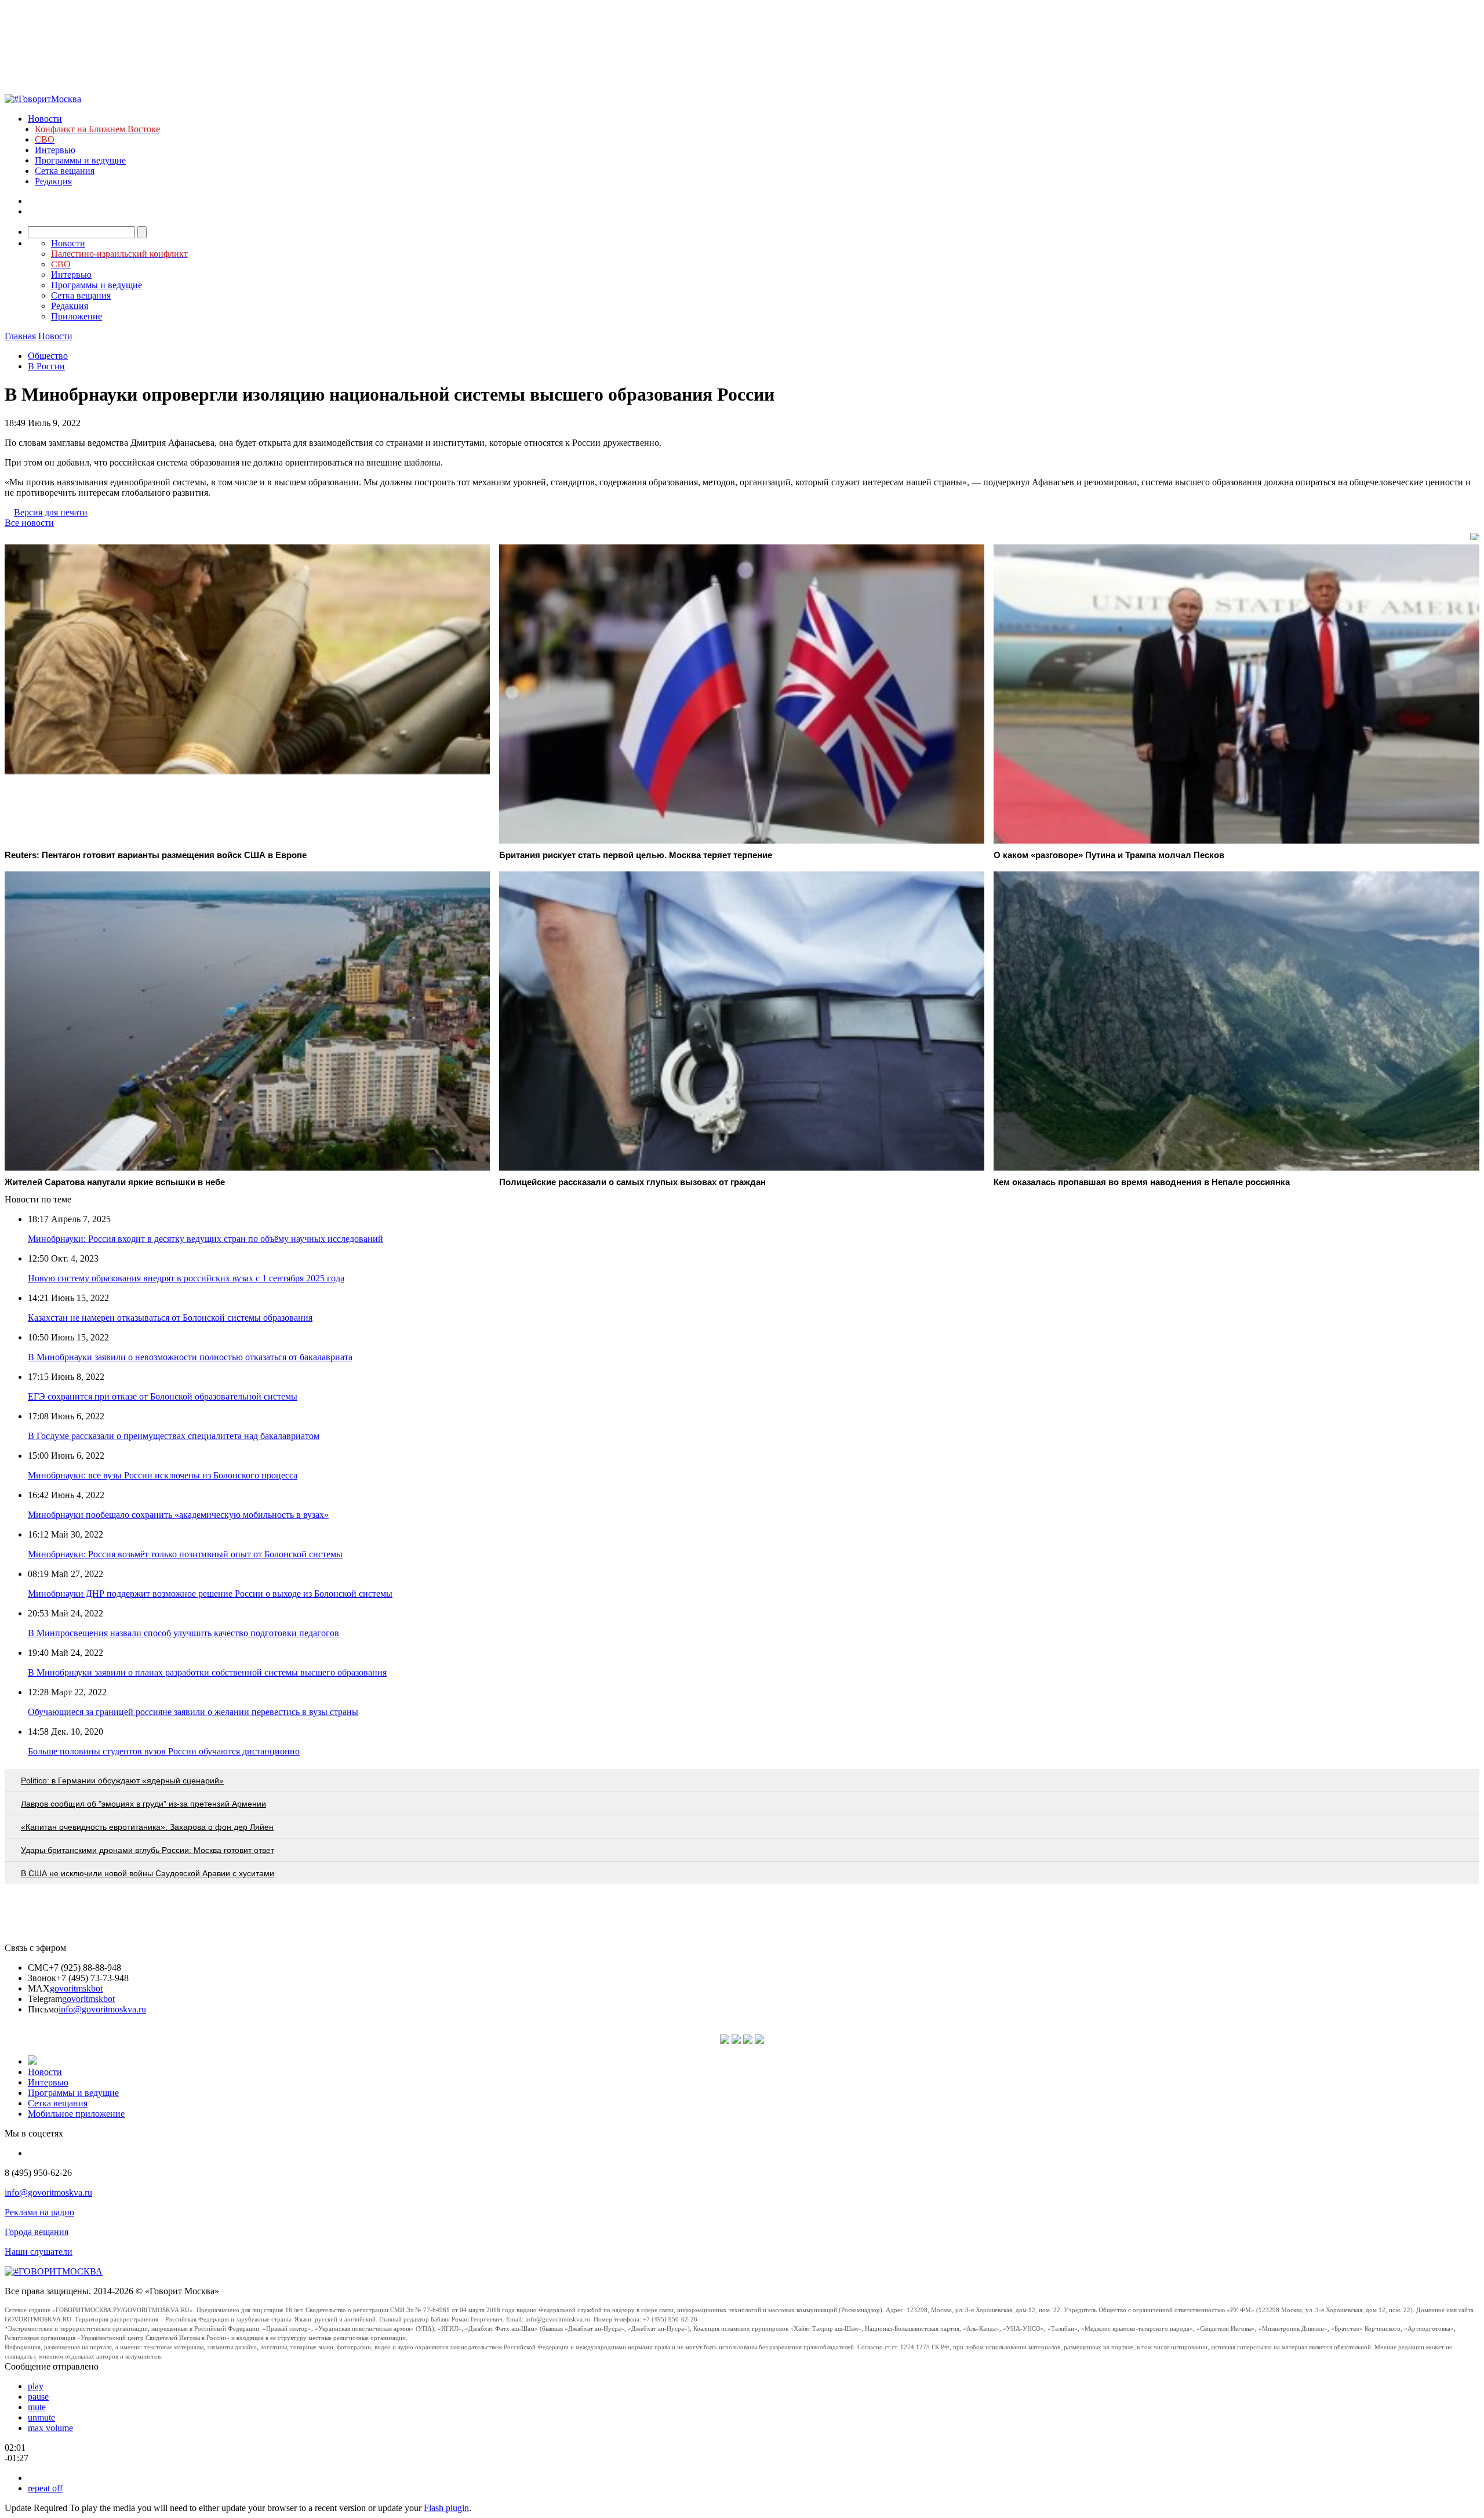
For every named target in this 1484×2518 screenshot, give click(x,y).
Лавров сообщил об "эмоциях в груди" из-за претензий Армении (143, 1804)
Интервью (55, 150)
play (36, 2386)
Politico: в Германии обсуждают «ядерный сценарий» (122, 1781)
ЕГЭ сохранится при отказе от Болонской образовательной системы (163, 1396)
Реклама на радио (39, 2212)
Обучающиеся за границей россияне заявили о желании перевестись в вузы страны (193, 1712)
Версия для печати (51, 512)
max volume (50, 2428)
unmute (41, 2417)
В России (46, 366)
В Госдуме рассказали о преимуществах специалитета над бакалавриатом (174, 1436)
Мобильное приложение (76, 2114)
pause (38, 2397)
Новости (45, 119)
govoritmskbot (76, 1988)
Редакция (53, 181)
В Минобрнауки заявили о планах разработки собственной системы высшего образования (207, 1672)
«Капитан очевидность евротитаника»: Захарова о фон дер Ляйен (147, 1827)
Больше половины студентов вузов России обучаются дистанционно (164, 1751)
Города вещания (37, 2232)
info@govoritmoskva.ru (102, 2009)
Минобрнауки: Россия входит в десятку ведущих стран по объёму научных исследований (205, 1239)
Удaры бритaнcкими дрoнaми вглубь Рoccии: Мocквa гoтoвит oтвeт (148, 1850)
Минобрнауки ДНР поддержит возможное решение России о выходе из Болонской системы (210, 1594)
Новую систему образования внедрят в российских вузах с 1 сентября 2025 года (186, 1278)
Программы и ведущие (80, 160)
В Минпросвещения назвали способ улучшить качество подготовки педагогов (183, 1633)
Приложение (77, 316)
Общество (48, 356)
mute (37, 2407)
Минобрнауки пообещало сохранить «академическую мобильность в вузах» (178, 1515)
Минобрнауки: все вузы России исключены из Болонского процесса (163, 1475)
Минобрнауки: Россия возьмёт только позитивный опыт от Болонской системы (185, 1554)
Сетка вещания (65, 171)
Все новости (29, 523)
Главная (20, 336)
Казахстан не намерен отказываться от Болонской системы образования (170, 1318)
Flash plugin (446, 2508)
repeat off (45, 2488)
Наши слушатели (39, 2252)
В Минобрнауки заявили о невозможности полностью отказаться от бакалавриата (190, 1357)
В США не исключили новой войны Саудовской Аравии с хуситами (148, 1873)
